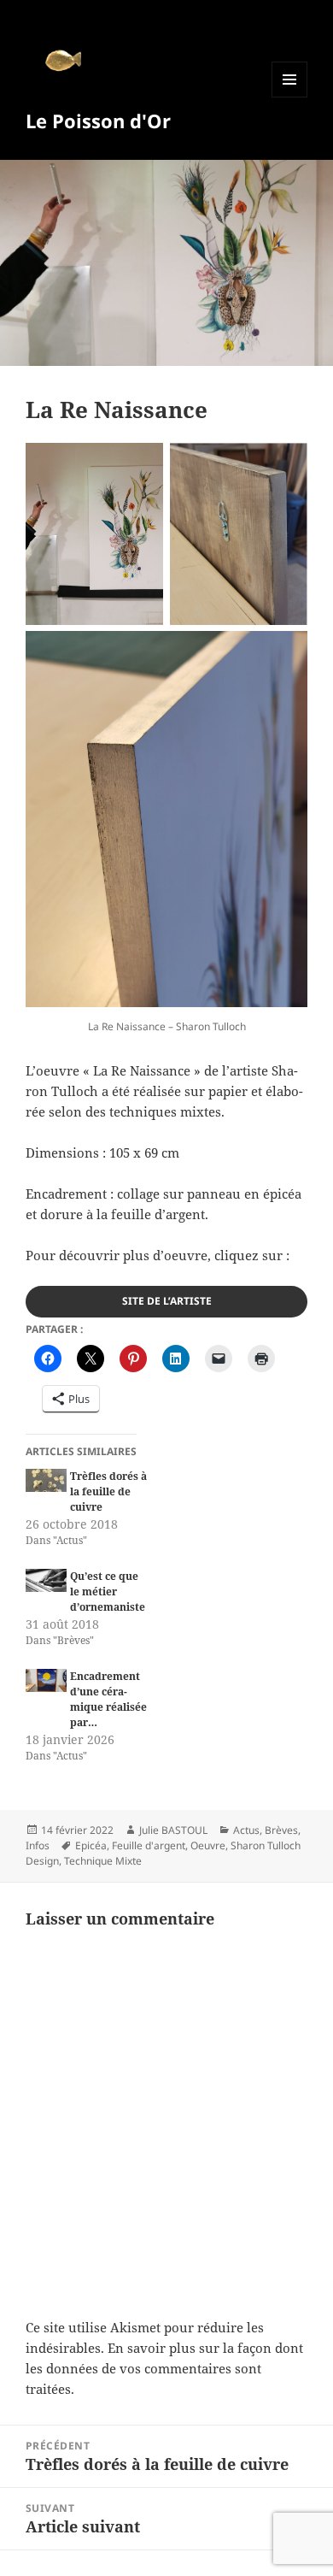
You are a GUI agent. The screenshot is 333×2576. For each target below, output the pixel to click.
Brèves (281, 1830)
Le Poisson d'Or (98, 121)
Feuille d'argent (149, 1845)
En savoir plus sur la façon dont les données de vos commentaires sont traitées (164, 2368)
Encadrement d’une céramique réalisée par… (108, 1699)
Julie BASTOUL (173, 1830)
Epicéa (91, 1845)
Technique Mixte (103, 1861)
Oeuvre (208, 1845)
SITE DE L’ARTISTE (167, 1301)
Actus (246, 1830)
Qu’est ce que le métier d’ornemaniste (108, 1592)
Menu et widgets (290, 97)
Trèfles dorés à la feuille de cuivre (108, 1491)
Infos (38, 1845)
